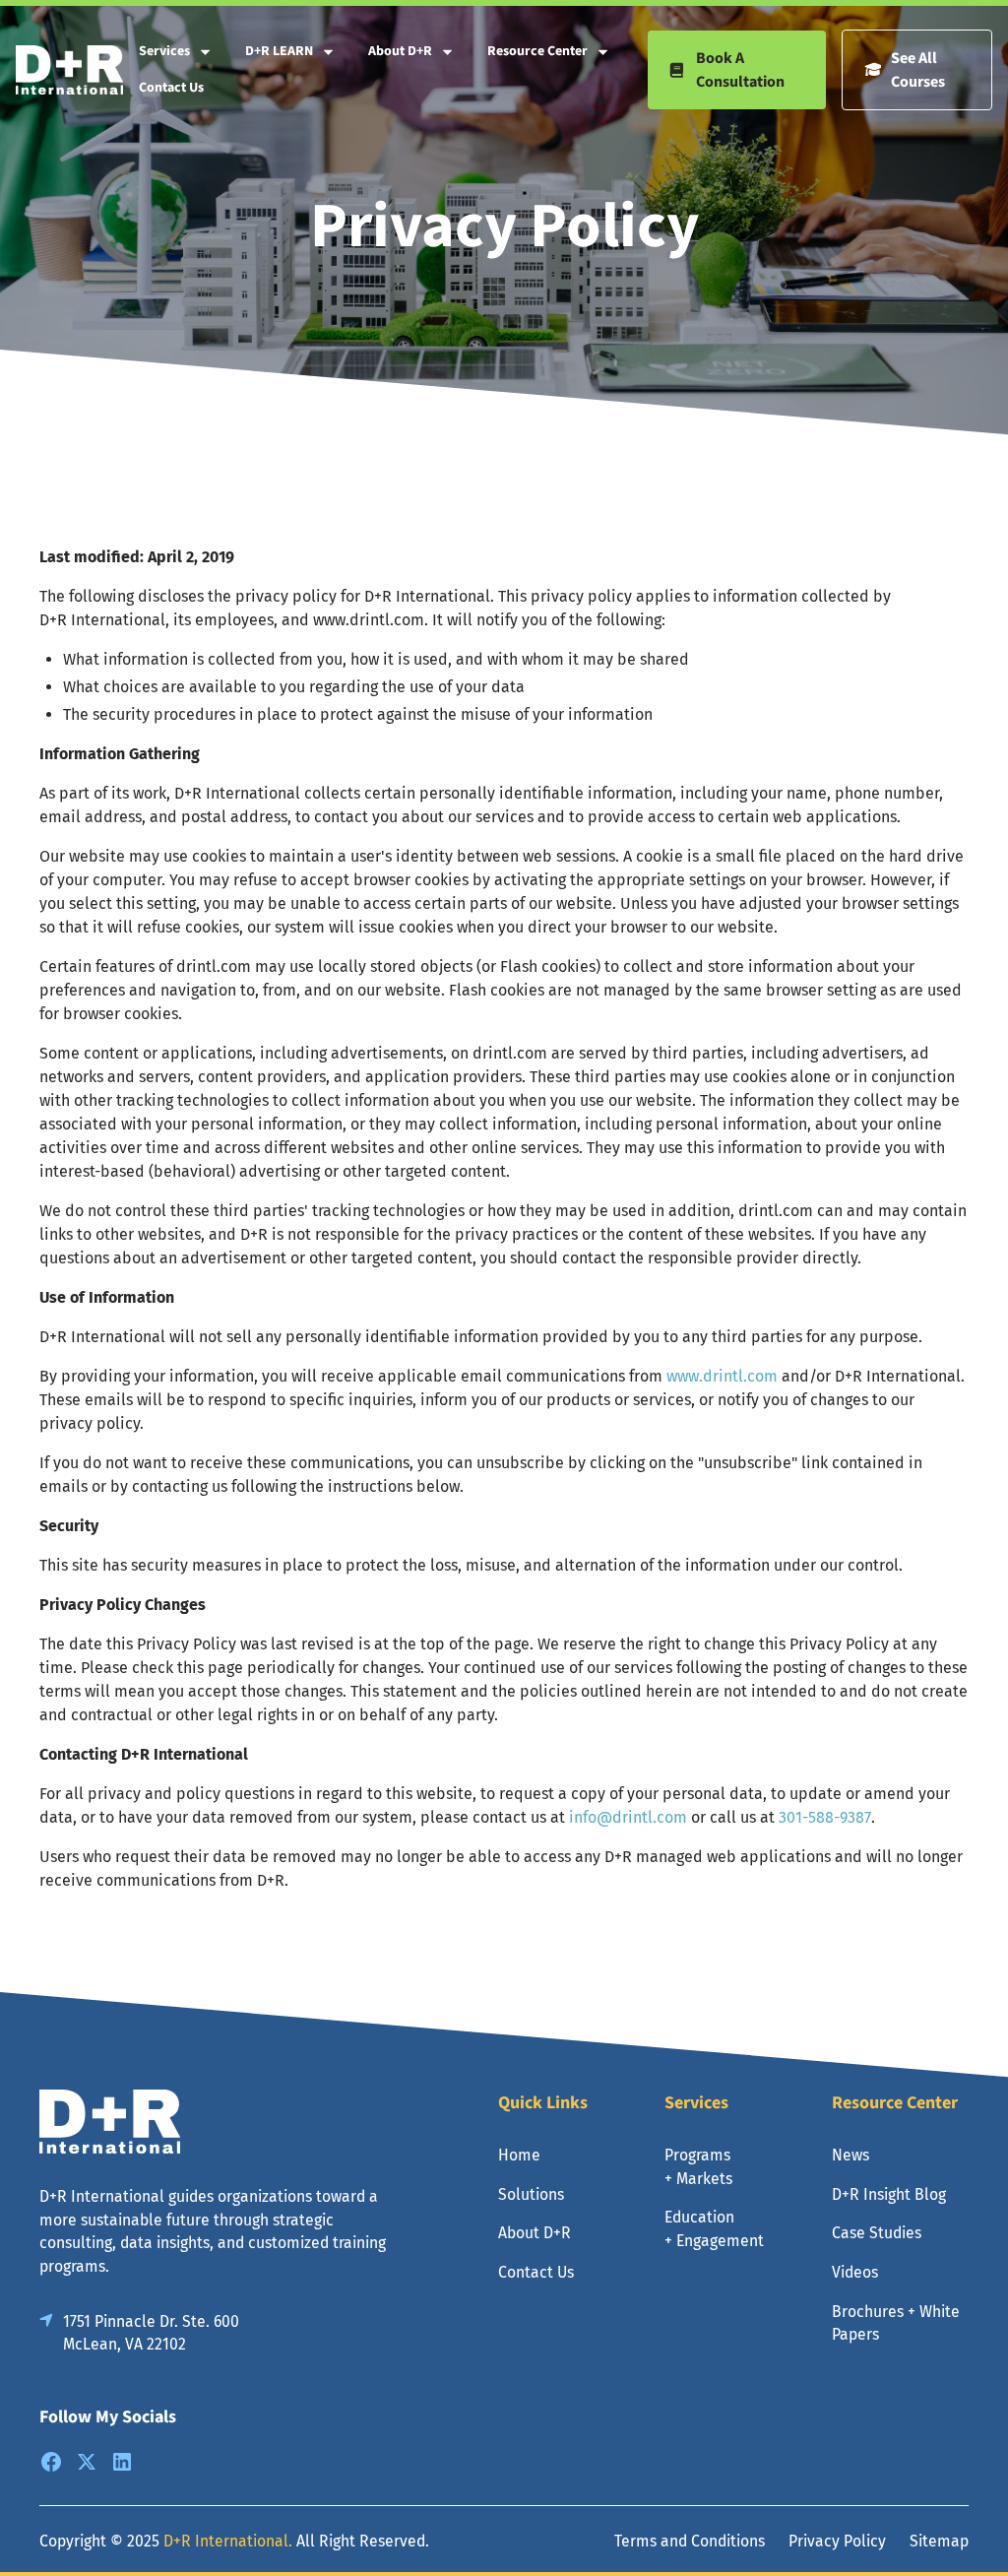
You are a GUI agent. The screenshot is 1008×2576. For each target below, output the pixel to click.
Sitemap (939, 2541)
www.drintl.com (722, 1376)
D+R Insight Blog (889, 2194)
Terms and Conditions (690, 2541)
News (850, 2155)
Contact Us (171, 88)
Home (519, 2155)
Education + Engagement (714, 2229)
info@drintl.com (628, 1817)
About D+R (400, 51)
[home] (69, 69)
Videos (855, 2272)
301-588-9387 (825, 1817)
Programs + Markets (698, 2167)
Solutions (531, 2194)
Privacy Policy (837, 2541)
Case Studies (877, 2233)
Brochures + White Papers (896, 2323)
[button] (176, 52)
